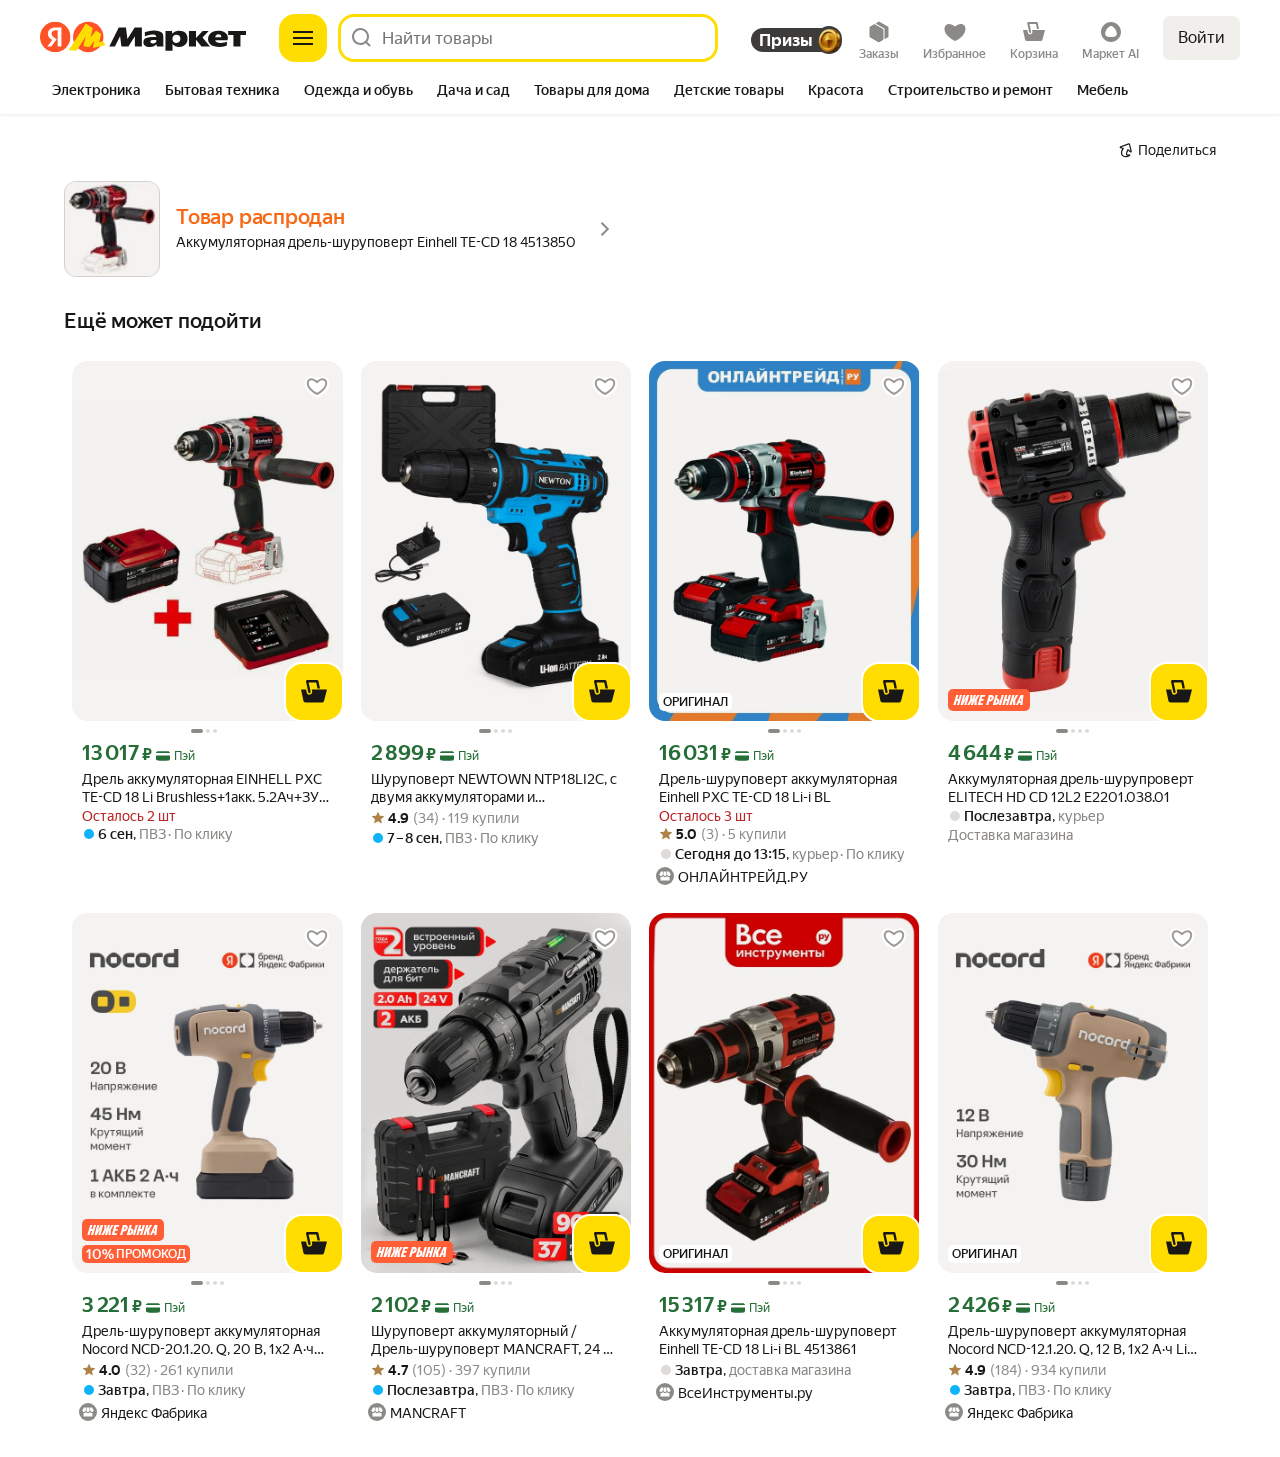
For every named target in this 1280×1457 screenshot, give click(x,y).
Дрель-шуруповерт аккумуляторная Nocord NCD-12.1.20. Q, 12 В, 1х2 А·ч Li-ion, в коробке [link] (1070, 1340)
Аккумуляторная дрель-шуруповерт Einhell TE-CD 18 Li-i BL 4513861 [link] (778, 1340)
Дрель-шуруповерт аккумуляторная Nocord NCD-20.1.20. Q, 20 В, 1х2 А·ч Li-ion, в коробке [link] (201, 1340)
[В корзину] (314, 692)
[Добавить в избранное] (317, 387)
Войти (1201, 37)
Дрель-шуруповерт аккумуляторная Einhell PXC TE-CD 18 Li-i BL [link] (778, 788)
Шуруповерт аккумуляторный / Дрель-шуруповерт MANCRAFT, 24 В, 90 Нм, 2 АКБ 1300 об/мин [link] (493, 1340)
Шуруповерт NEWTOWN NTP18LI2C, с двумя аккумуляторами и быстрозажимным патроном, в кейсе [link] (494, 788)
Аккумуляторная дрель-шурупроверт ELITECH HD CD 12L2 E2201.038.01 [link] (1071, 788)
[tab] (96, 92)
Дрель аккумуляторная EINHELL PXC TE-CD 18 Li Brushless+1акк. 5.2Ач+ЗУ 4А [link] (202, 788)
